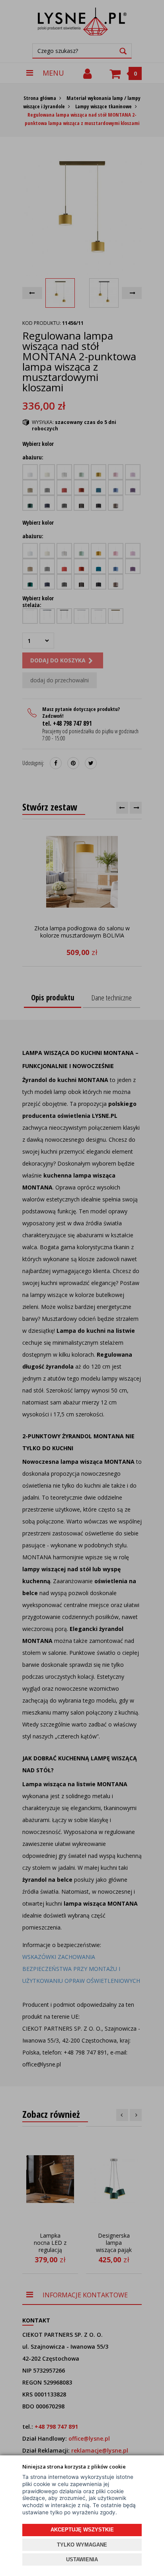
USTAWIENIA (82, 2559)
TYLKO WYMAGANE (82, 2545)
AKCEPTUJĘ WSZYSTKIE (82, 2530)
